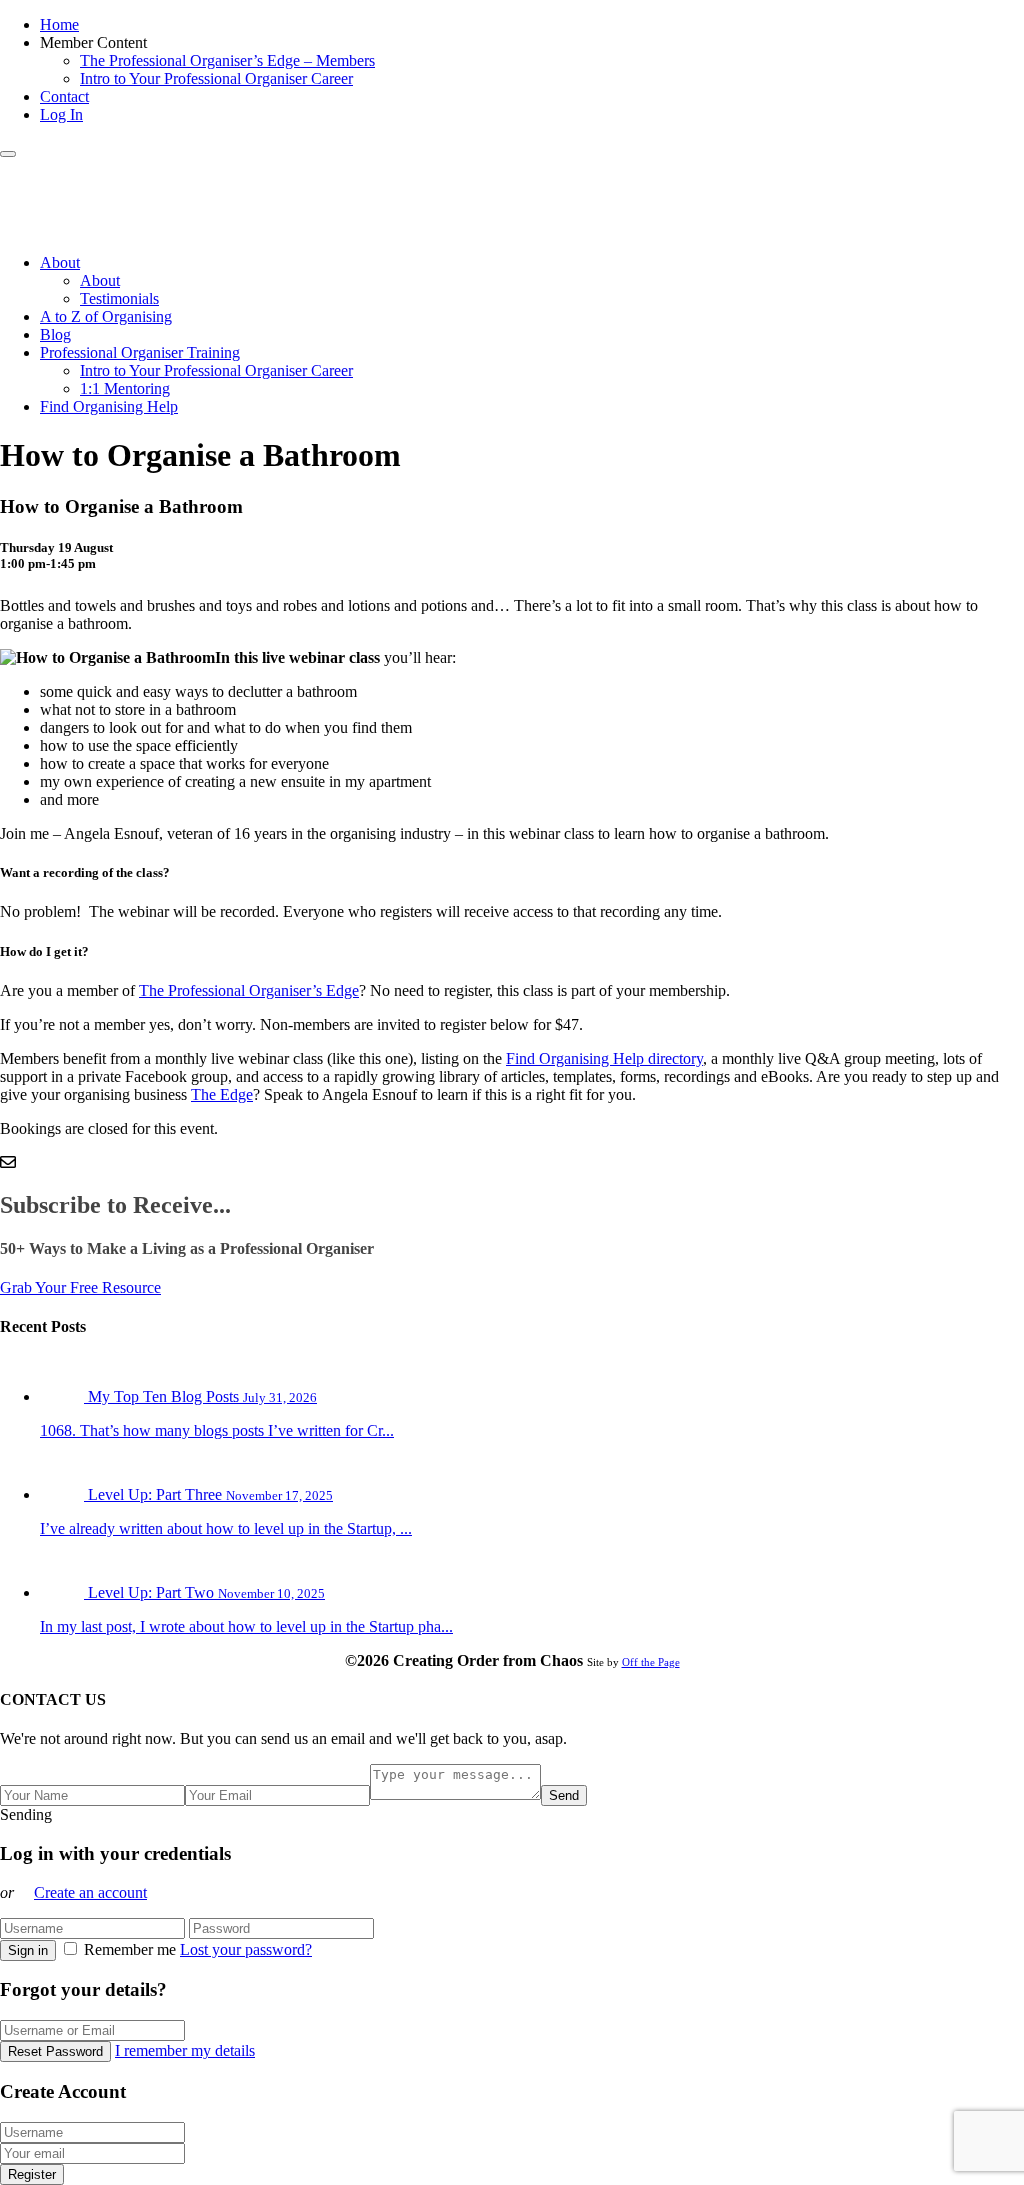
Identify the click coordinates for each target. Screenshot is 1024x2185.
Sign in (28, 1950)
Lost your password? (246, 1949)
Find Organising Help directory (604, 1058)
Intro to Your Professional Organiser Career (216, 78)
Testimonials (119, 298)
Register (32, 2174)
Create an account (90, 1892)
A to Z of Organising (106, 316)
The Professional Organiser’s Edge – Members (227, 60)
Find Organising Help (109, 406)
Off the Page (651, 1662)
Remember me (130, 1949)
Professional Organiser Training (140, 352)
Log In (61, 114)
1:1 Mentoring (125, 388)
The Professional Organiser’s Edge (249, 990)
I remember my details (185, 2050)
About (60, 262)
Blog (55, 334)
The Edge (222, 1094)
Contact (64, 96)
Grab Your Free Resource (80, 1287)
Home (59, 24)
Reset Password (55, 2051)
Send (564, 1795)
